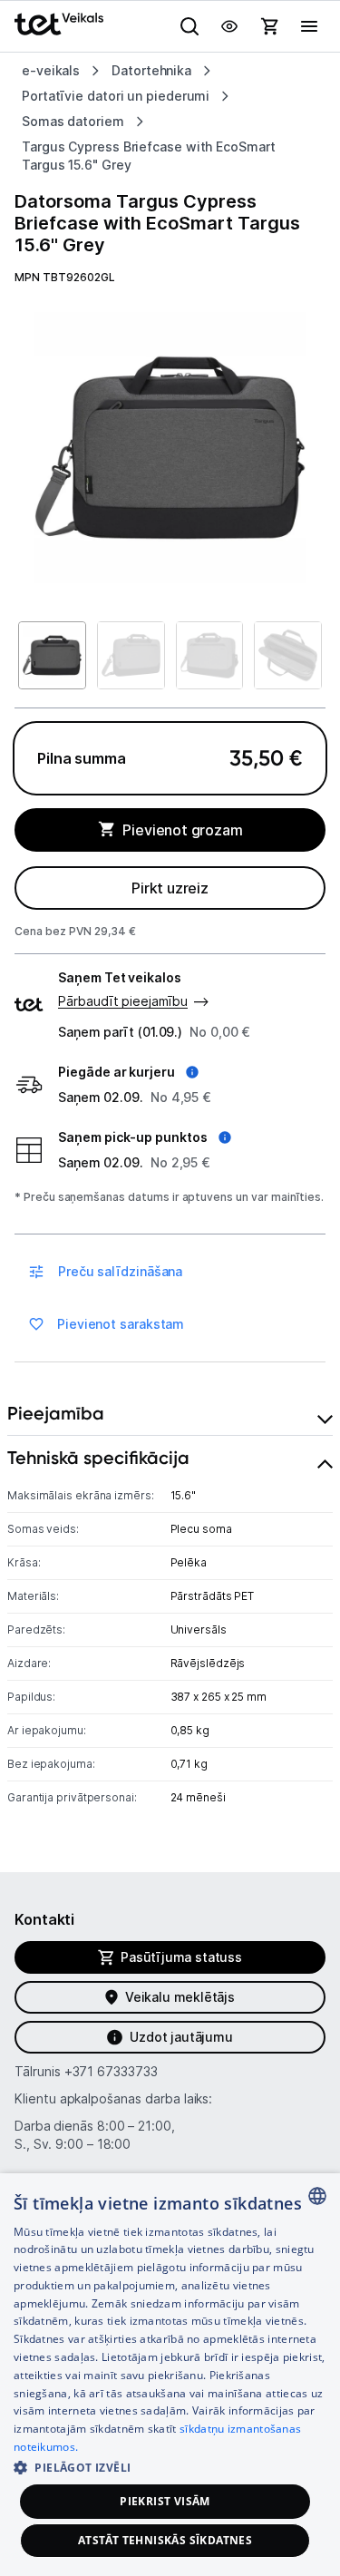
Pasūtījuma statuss (181, 1957)
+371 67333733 (111, 2071)
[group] (170, 448)
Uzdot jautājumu (181, 2037)
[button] (128, 1072)
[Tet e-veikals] (59, 24)
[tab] (170, 1414)
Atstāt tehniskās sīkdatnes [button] (165, 2540)
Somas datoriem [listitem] (73, 121)
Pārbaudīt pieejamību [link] (123, 1001)
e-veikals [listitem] (51, 70)
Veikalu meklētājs (180, 1997)
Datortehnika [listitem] (151, 70)
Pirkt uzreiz (170, 888)
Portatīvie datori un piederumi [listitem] (116, 96)
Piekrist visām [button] (165, 2501)
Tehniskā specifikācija (98, 1458)
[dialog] (170, 2375)
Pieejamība (56, 1413)
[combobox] (317, 2196)
